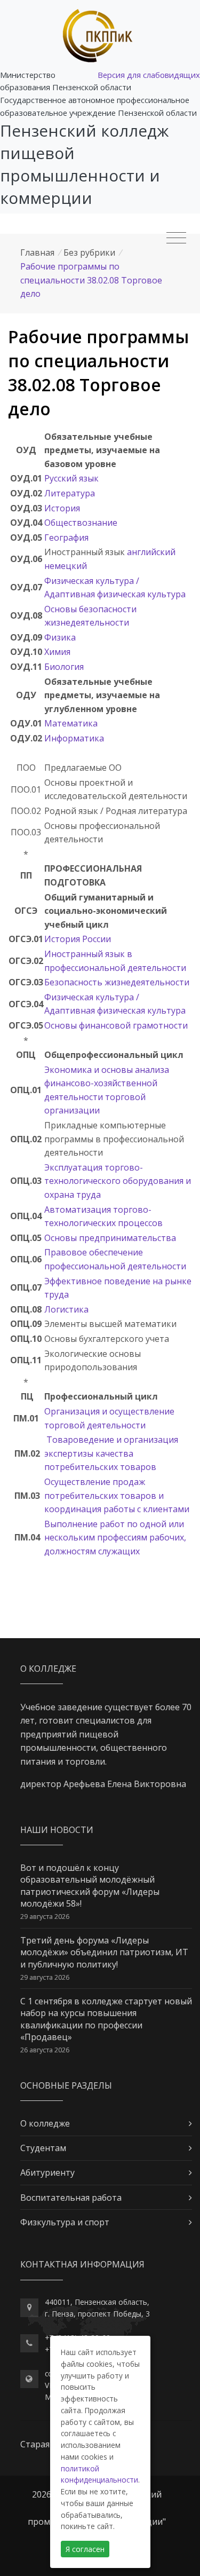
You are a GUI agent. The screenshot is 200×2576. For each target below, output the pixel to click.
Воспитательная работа (71, 2198)
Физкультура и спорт (65, 2222)
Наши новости (57, 1830)
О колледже (45, 2123)
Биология (64, 667)
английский (151, 552)
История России (78, 939)
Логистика (66, 1309)
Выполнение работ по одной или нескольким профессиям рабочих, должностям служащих (115, 1538)
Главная (37, 252)
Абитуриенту (47, 2172)
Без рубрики (89, 252)
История (62, 508)
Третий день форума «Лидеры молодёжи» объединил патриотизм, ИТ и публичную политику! (104, 1952)
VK (49, 2385)
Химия (57, 652)
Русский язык (71, 478)
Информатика (74, 738)
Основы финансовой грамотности (116, 1025)
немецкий (66, 566)
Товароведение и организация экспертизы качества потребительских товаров (111, 1453)
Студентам (43, 2148)
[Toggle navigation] (176, 238)
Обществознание (81, 523)
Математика (71, 723)
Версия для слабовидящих (149, 75)
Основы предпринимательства (110, 1238)
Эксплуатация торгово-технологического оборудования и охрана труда (118, 1181)
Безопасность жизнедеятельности (117, 982)
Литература (70, 493)
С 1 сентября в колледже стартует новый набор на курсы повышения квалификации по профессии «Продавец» (106, 2019)
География (66, 538)
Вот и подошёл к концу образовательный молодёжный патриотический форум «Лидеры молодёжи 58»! (90, 1886)
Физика (60, 637)
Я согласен (85, 2549)
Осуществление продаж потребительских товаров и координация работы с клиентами (117, 1495)
